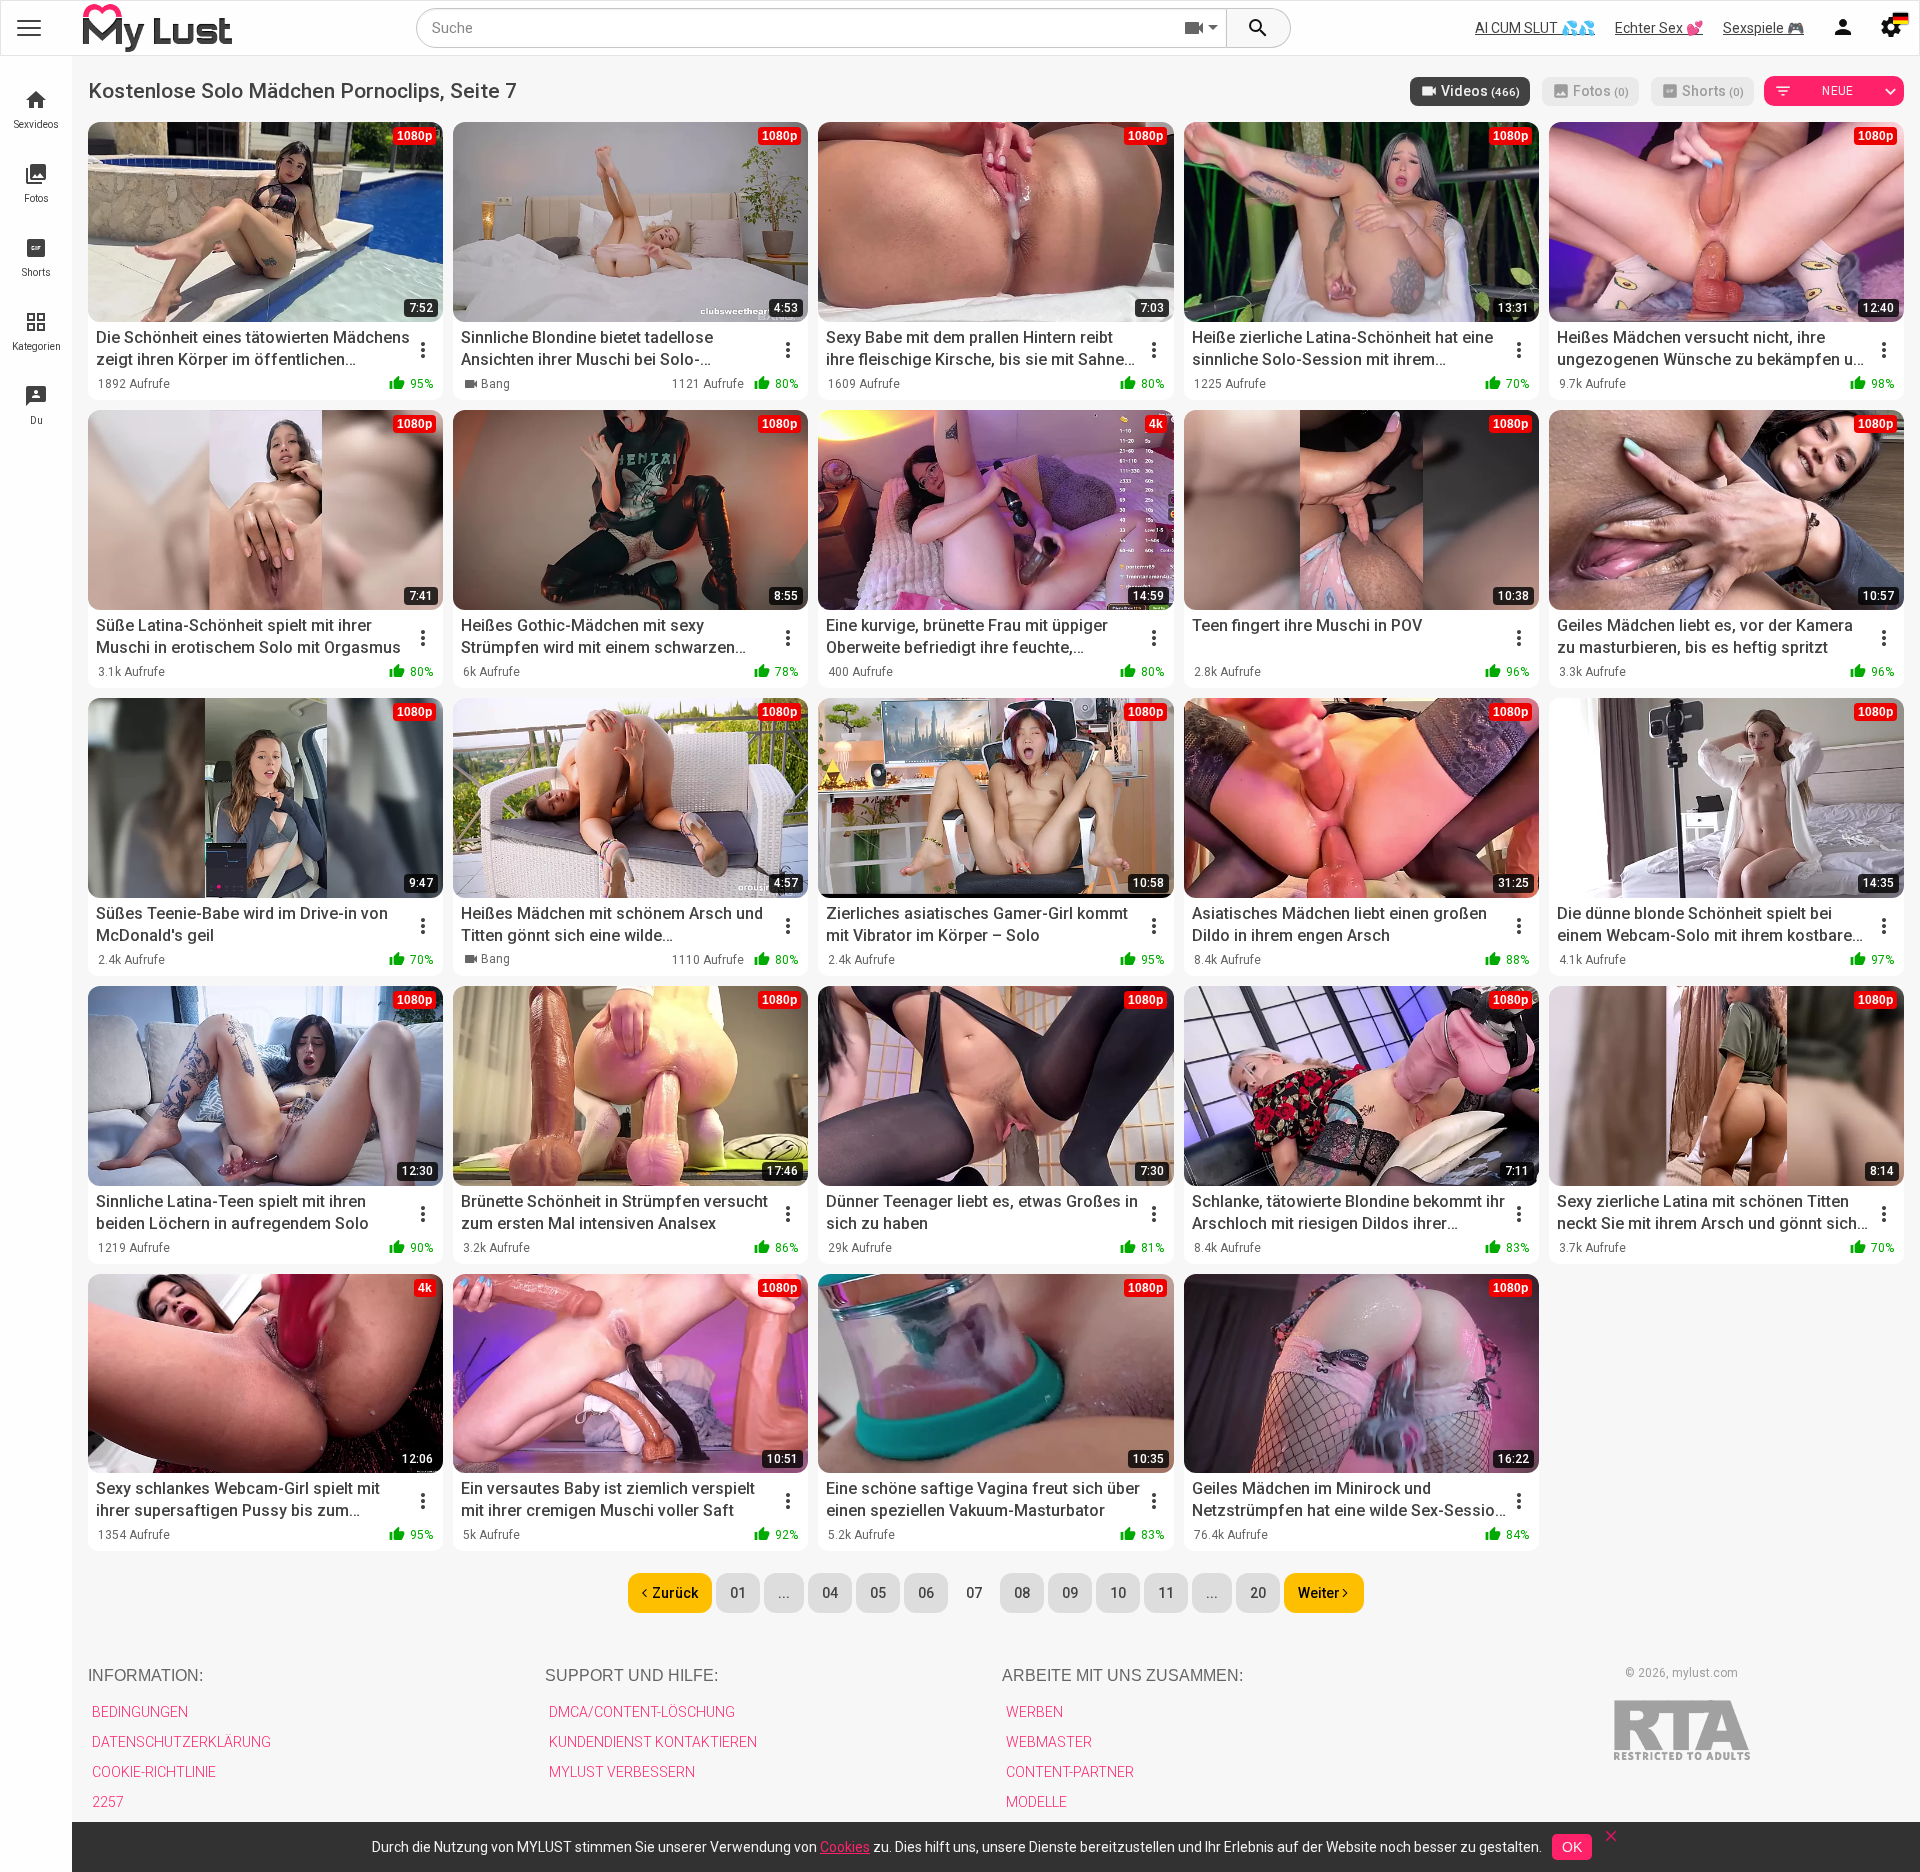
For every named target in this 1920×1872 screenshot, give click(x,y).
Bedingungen (140, 1712)
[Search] (1259, 28)
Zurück (675, 1593)
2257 (108, 1802)
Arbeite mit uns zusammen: (1122, 1675)
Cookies (845, 1847)
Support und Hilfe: (631, 1675)
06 (926, 1593)
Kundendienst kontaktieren (653, 1742)
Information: (145, 1675)
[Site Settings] (1891, 28)
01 (738, 1593)
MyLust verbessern (622, 1772)
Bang (495, 384)
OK (1572, 1847)
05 (878, 1593)
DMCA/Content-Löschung (642, 1712)
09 (1070, 1593)
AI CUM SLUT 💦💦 (1535, 28)
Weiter (1319, 1593)
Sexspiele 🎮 (1763, 28)
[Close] (1611, 1842)
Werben (1034, 1712)
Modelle (1036, 1802)
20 (1258, 1593)
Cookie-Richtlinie (154, 1772)
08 (1022, 1593)
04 (830, 1593)
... (784, 1593)
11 (1166, 1593)
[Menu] (1843, 28)
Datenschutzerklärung (181, 1742)
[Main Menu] (29, 28)
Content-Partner (1070, 1772)
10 (1118, 1593)
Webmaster (1049, 1742)
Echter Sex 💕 (1659, 28)
